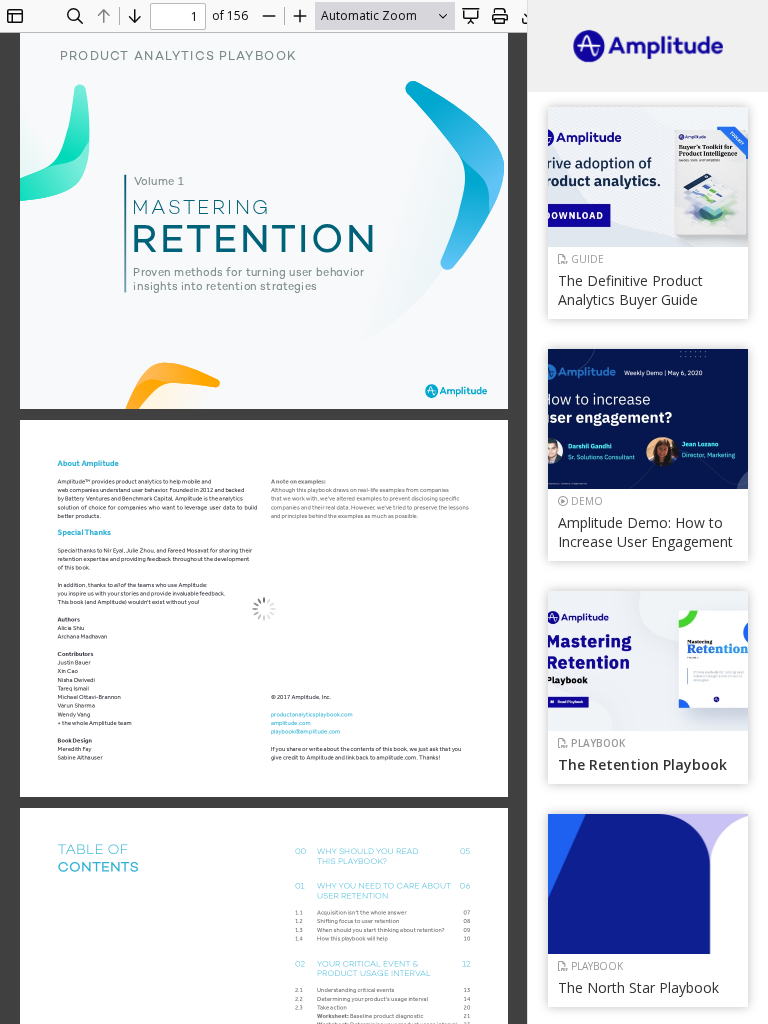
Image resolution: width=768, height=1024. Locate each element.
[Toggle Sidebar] (15, 16)
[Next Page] (135, 16)
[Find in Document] (75, 16)
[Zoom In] (300, 16)
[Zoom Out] (269, 16)
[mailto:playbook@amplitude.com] (303, 731)
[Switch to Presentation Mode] (471, 16)
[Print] (500, 16)
